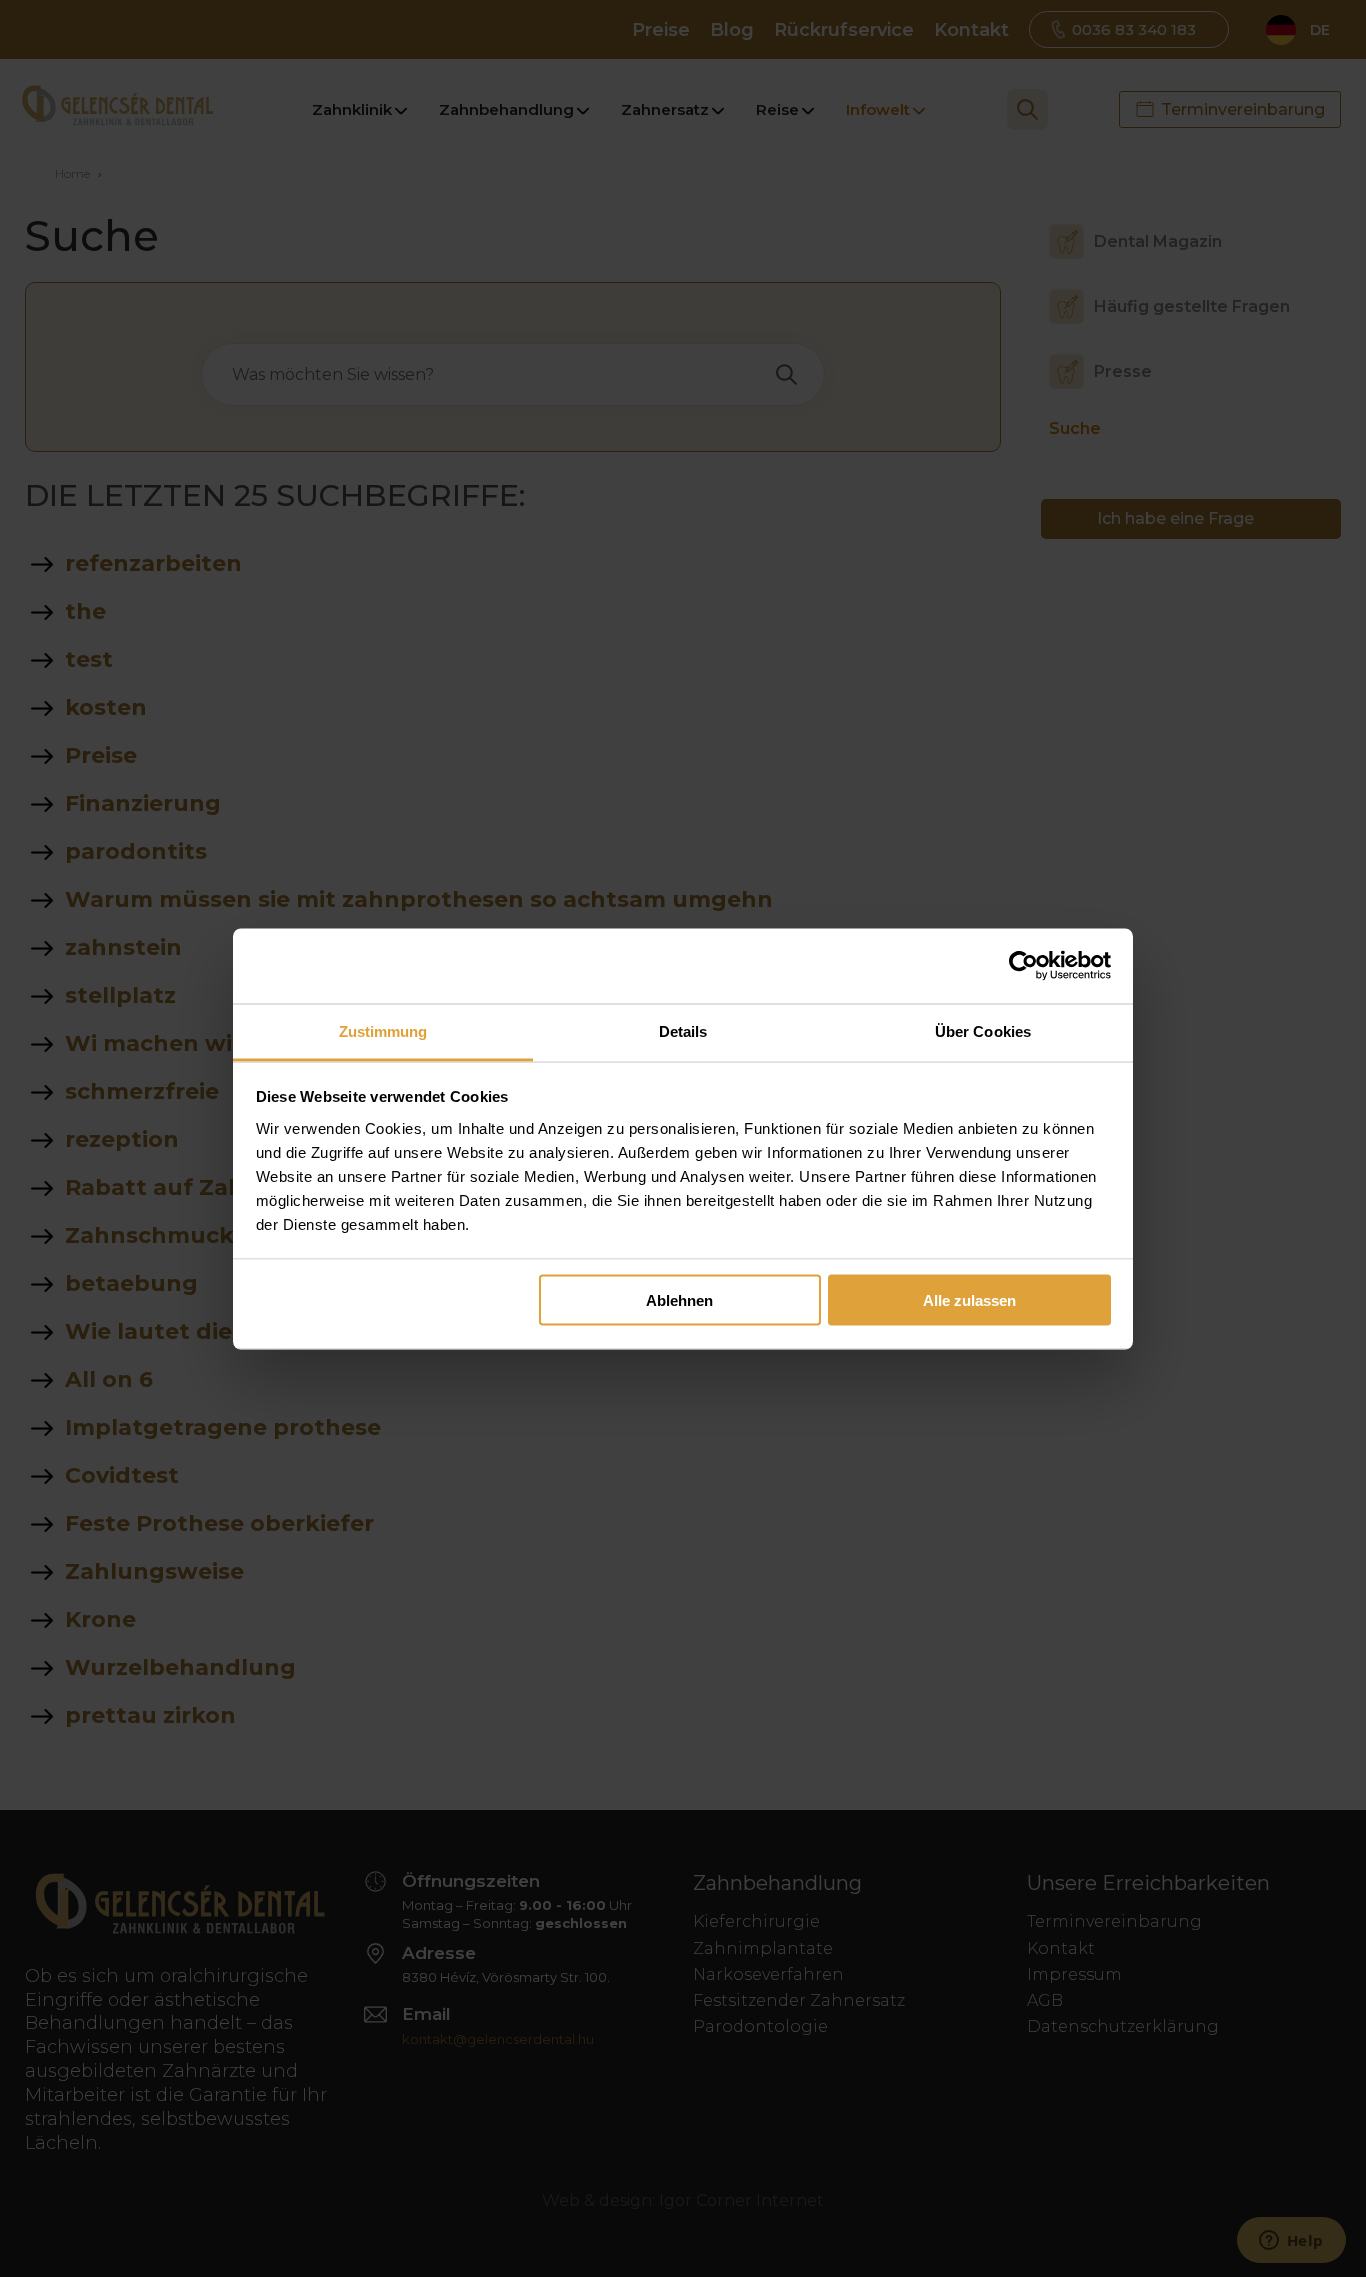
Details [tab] (683, 1030)
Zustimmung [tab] (383, 1030)
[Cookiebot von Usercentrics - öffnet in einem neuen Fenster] (1023, 966)
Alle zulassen (969, 1300)
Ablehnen (679, 1300)
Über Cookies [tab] (983, 1030)
